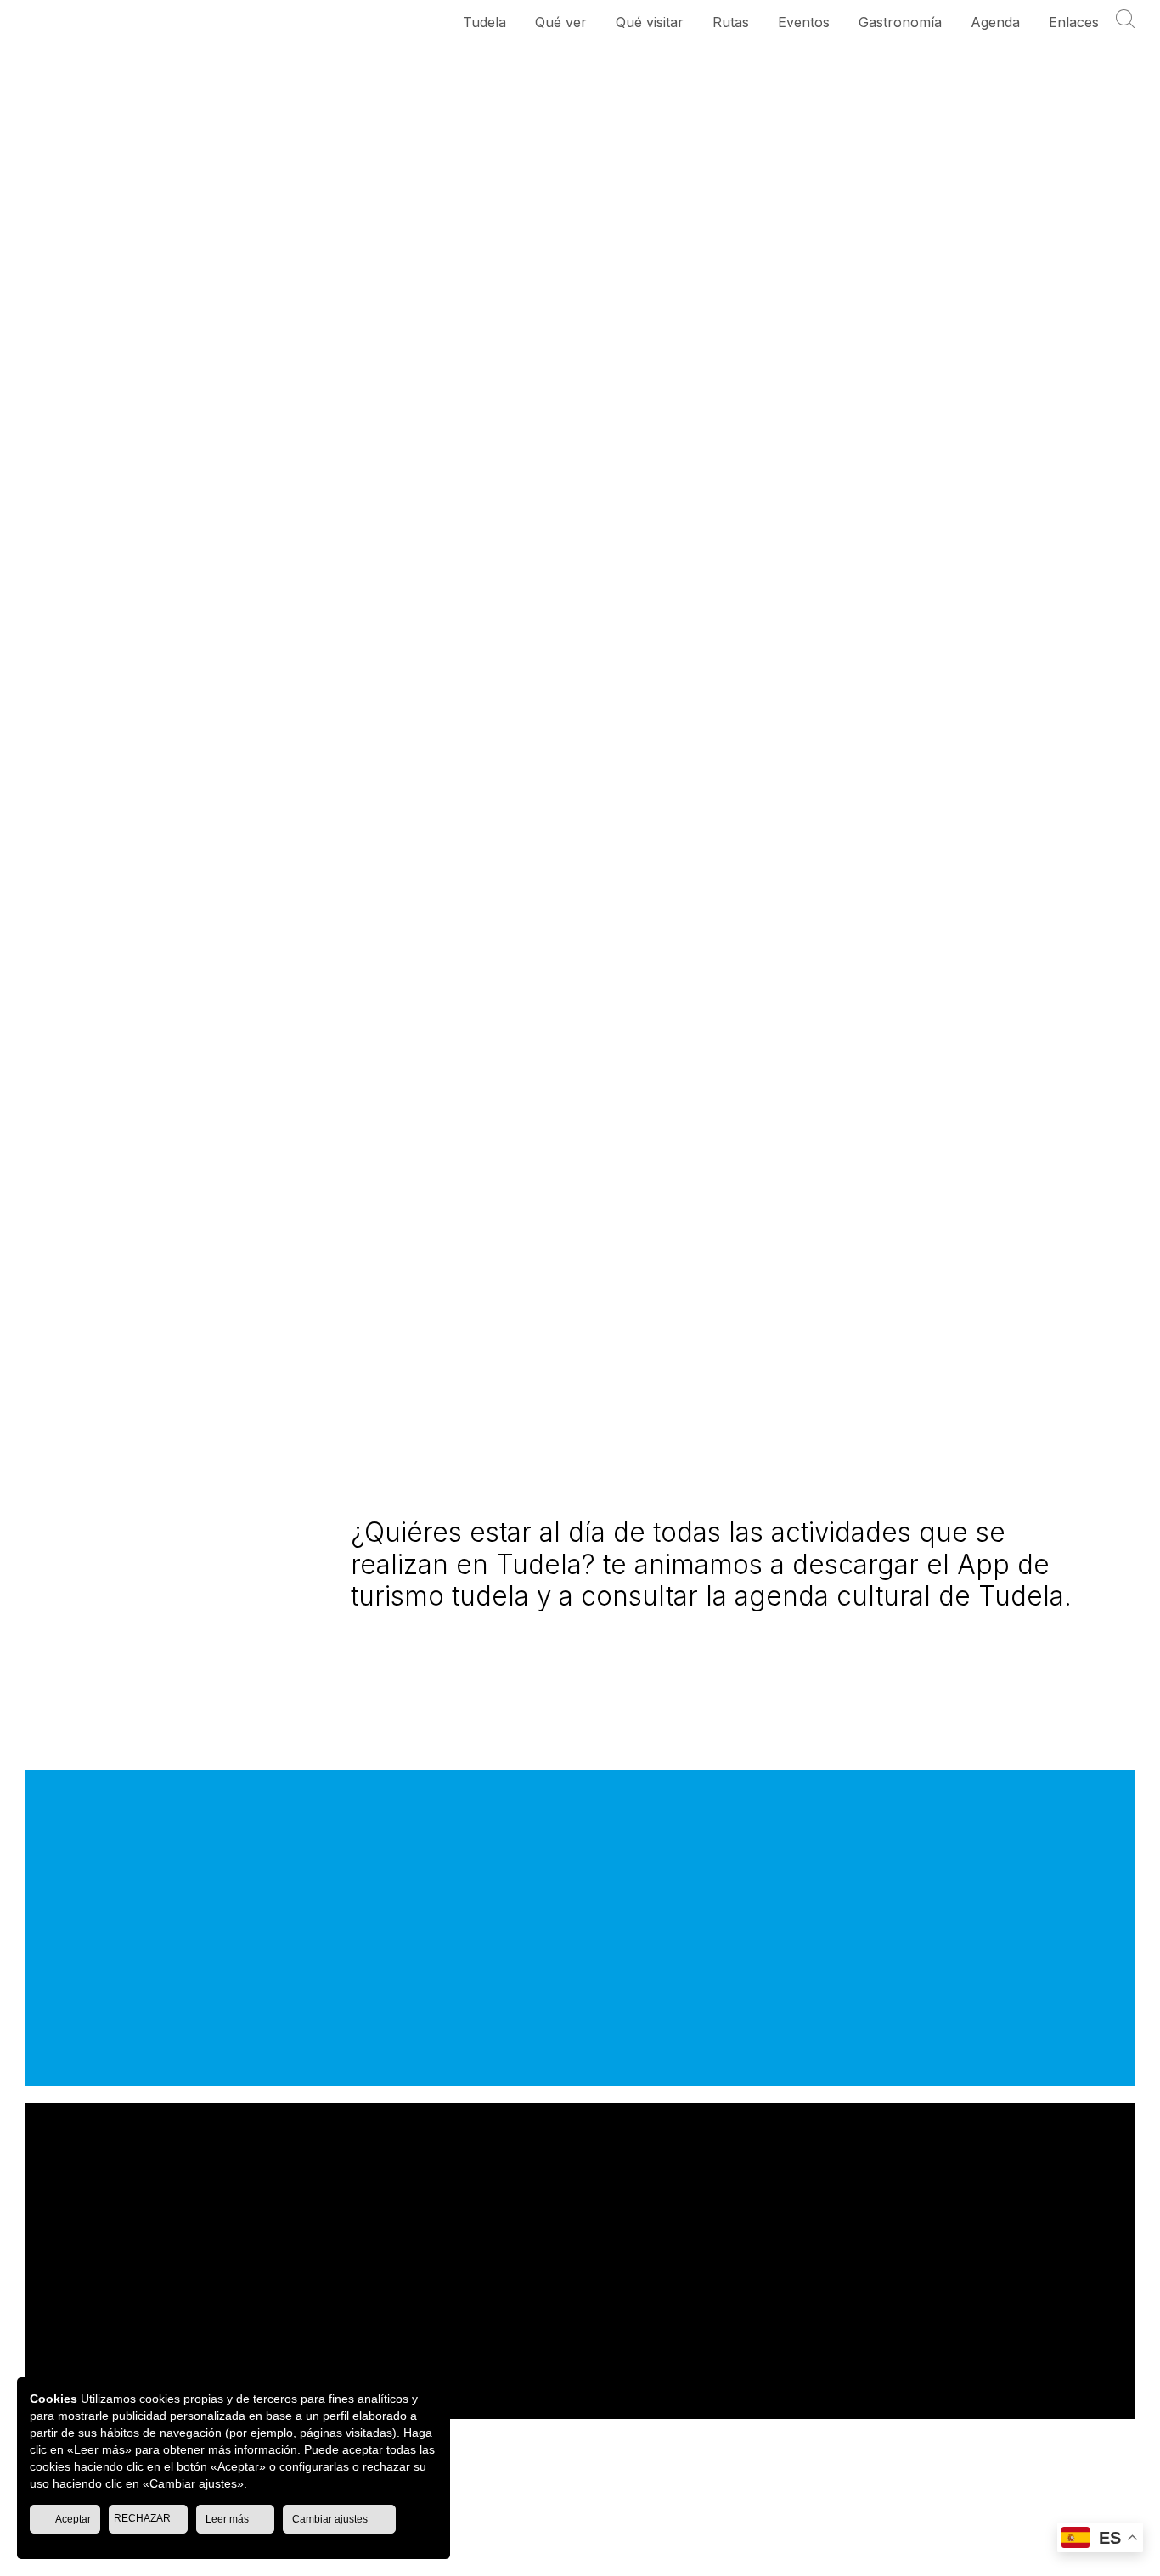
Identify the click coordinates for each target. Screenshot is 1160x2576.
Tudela (484, 22)
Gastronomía (900, 22)
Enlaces (1074, 22)
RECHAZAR (144, 2518)
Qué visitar (650, 22)
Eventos (804, 22)
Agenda (995, 22)
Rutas (731, 22)
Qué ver (561, 22)
